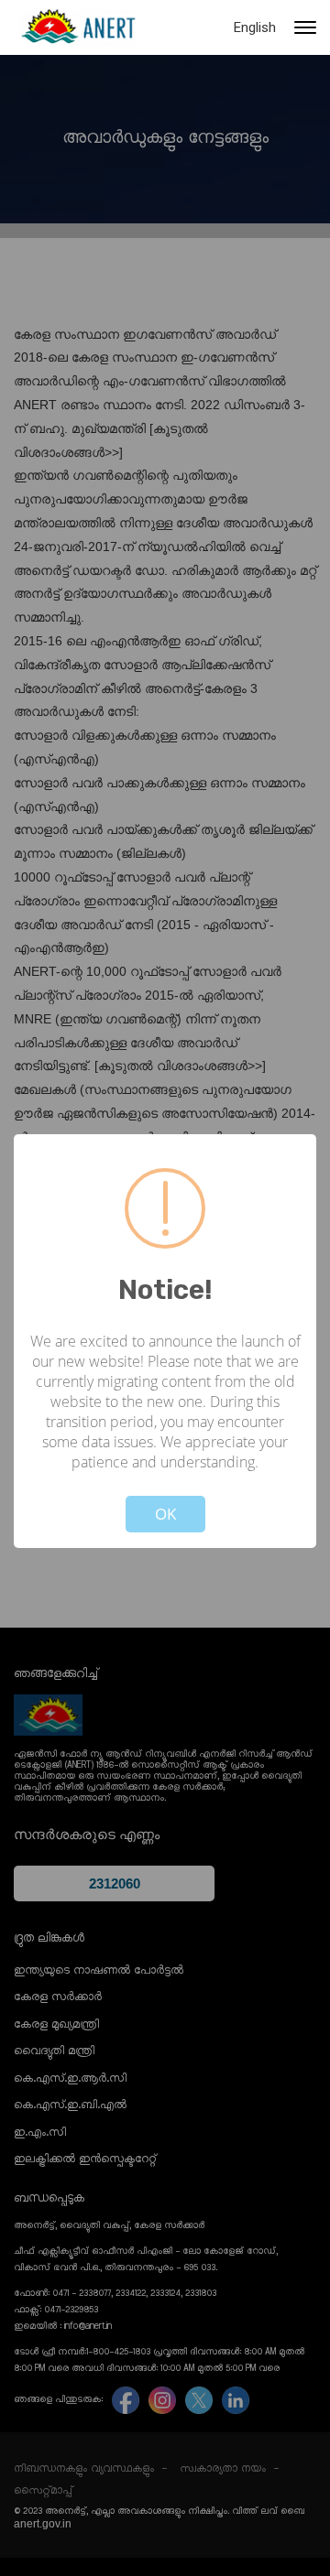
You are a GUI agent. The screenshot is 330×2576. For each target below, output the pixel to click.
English (255, 27)
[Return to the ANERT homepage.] (78, 27)
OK (165, 1514)
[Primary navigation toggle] (305, 27)
